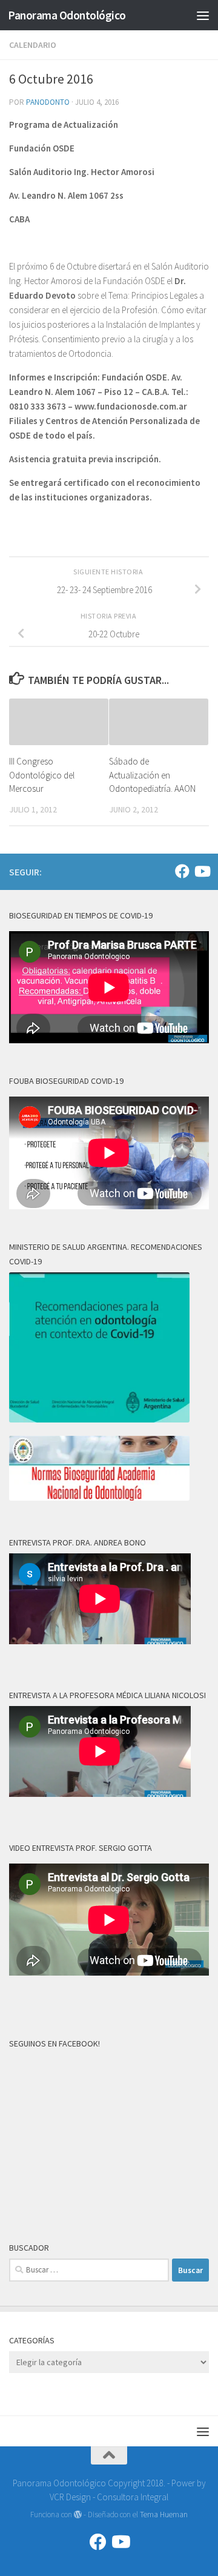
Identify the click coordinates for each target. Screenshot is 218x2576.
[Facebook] (182, 871)
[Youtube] (202, 871)
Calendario (33, 45)
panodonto (48, 102)
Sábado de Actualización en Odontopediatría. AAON (152, 775)
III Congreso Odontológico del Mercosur (42, 775)
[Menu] (203, 15)
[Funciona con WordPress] (78, 2515)
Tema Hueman (164, 2515)
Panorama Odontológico (67, 15)
